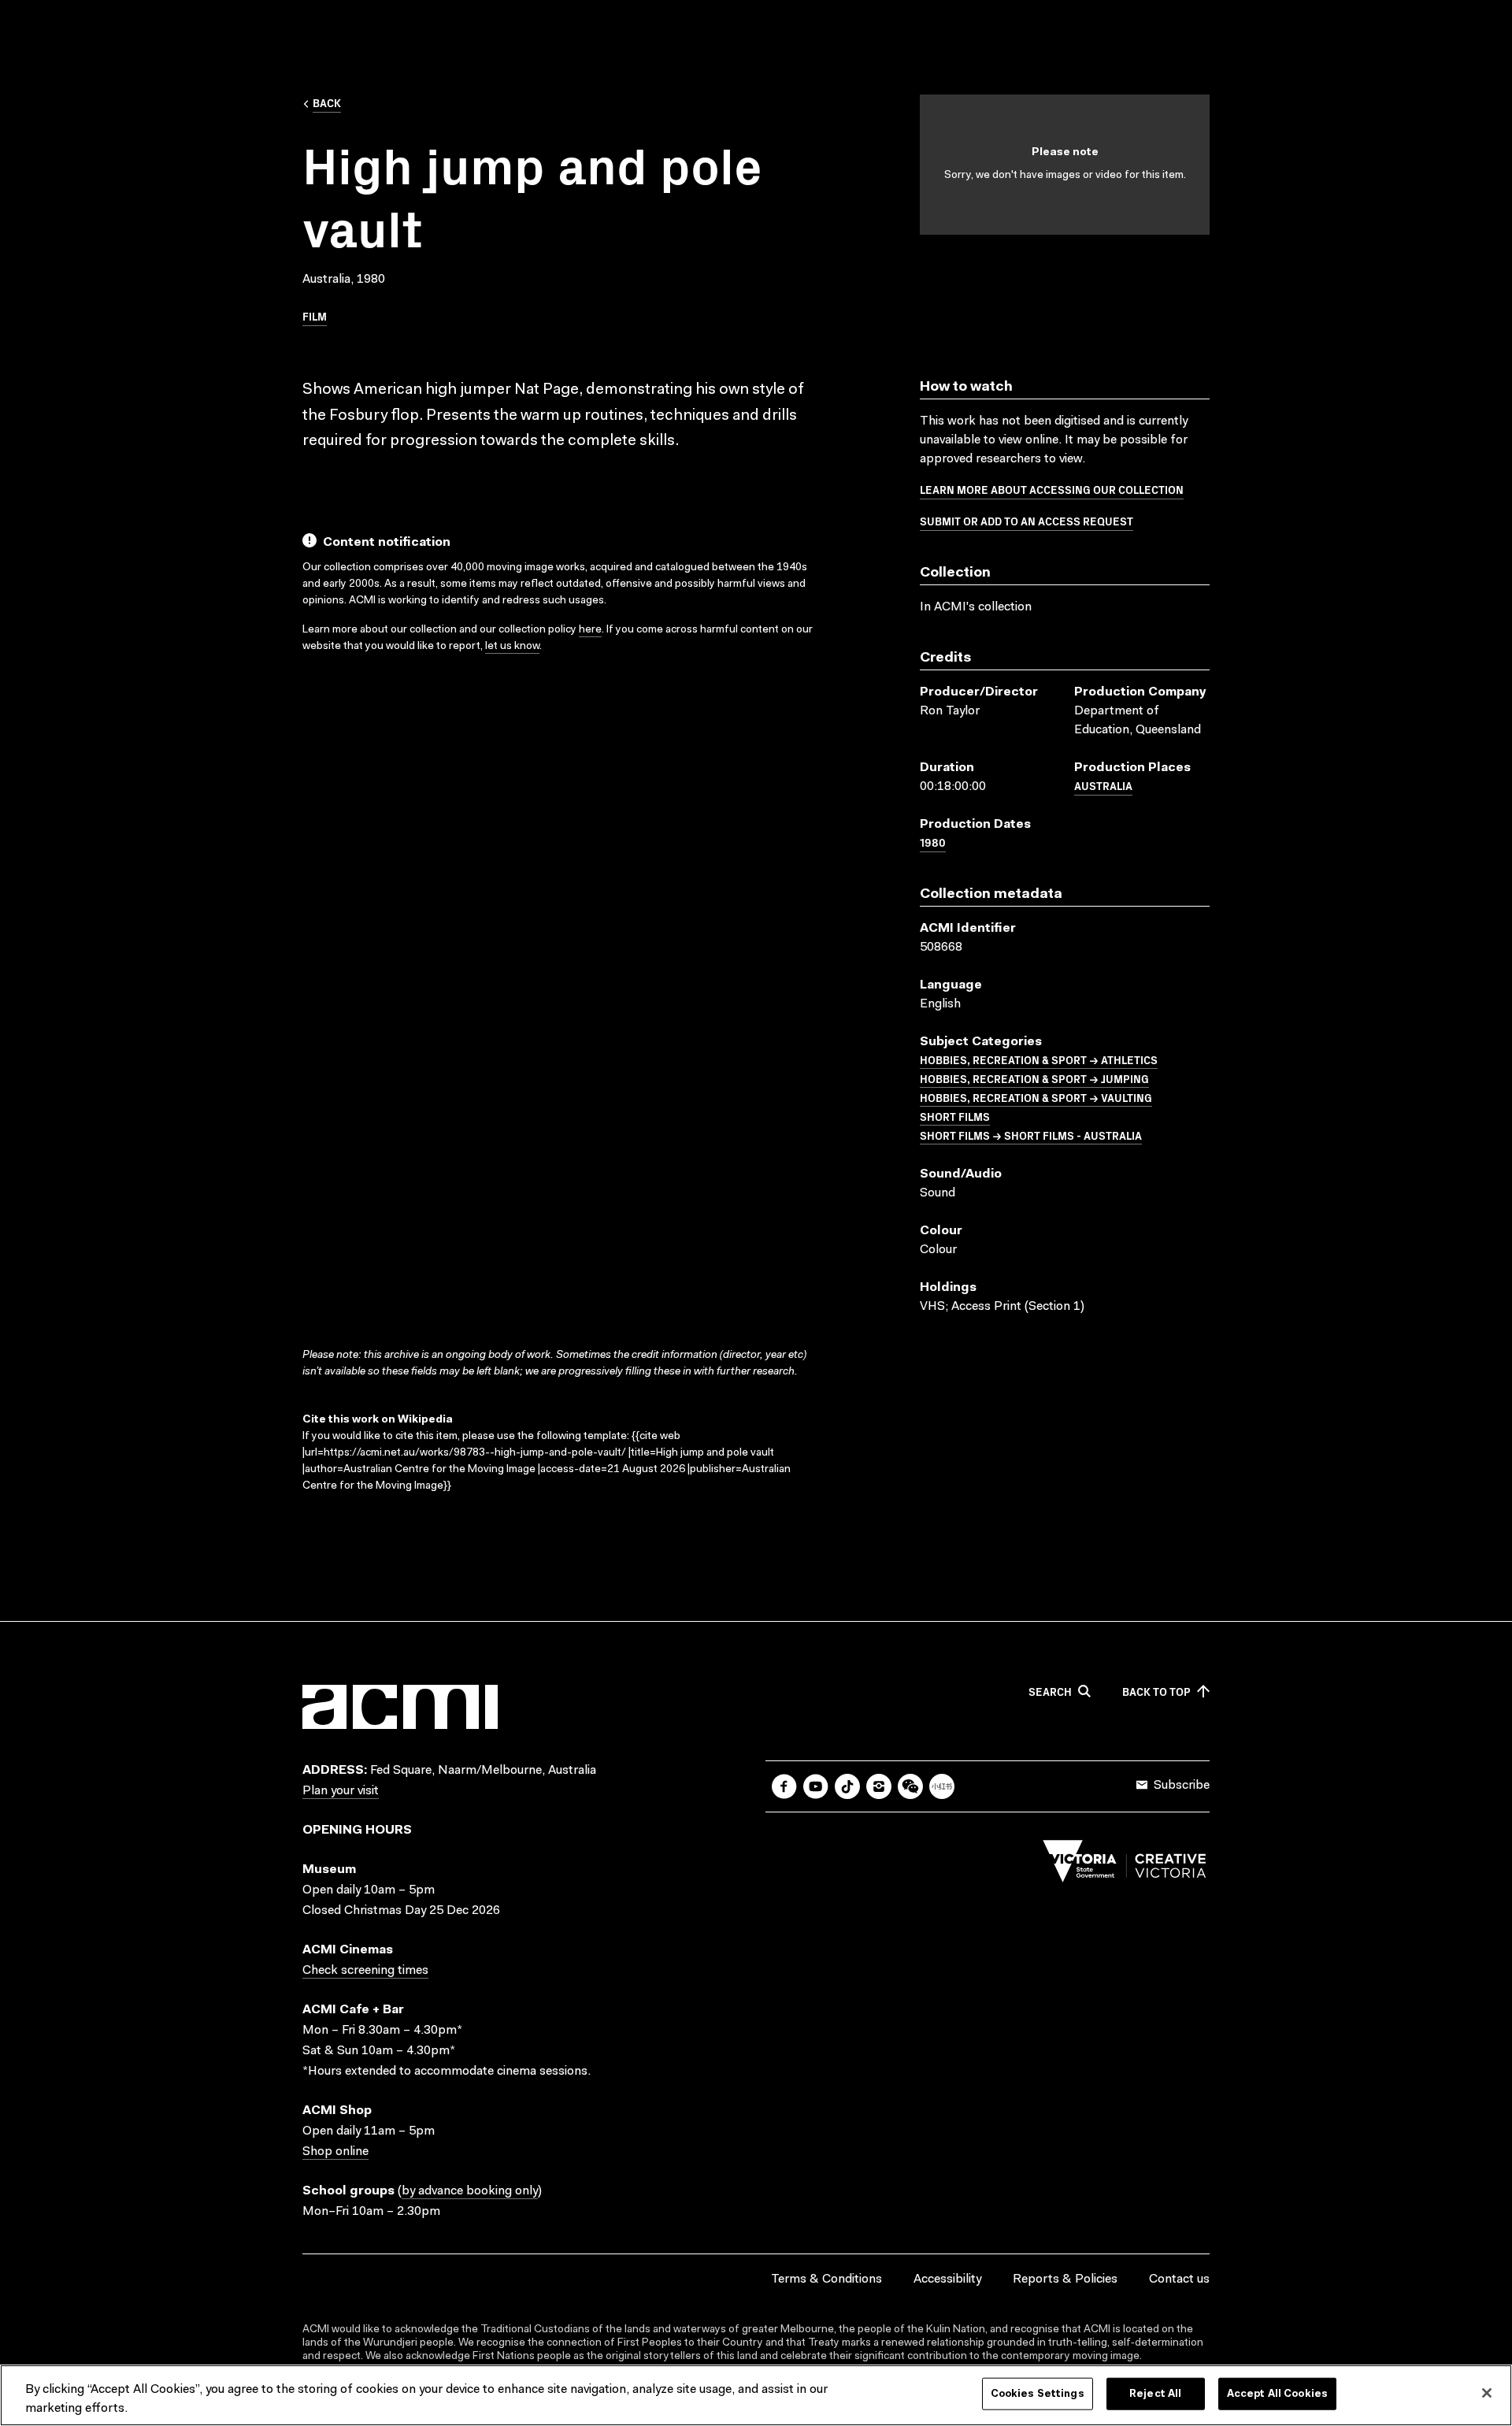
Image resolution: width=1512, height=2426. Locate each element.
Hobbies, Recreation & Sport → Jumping (1034, 1078)
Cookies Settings (1038, 2394)
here (590, 630)
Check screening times (365, 1971)
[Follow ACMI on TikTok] (847, 1786)
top (1156, 1692)
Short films (955, 1116)
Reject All (1155, 2394)
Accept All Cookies (1277, 2394)
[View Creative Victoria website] (1125, 1865)
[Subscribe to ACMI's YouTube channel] (816, 1786)
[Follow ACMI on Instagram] (879, 1786)
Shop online (335, 2152)
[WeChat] (910, 1786)
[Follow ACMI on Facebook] (784, 1786)
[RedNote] (942, 1786)
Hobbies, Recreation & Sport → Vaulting (1036, 1097)
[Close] (1487, 2393)
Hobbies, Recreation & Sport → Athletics (1039, 1059)
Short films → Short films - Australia (1031, 1135)
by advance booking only (470, 2191)
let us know (512, 647)
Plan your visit (341, 1791)
